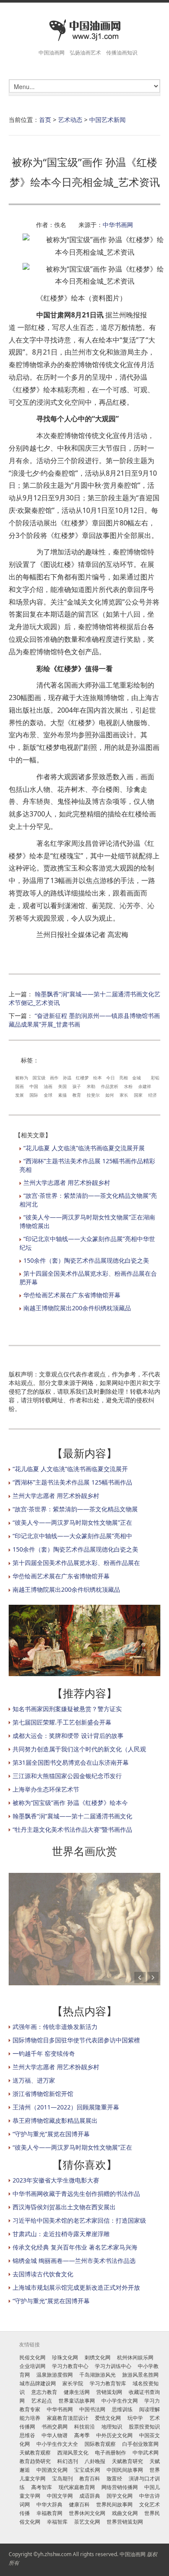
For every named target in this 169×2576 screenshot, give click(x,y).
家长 (124, 1095)
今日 (110, 1078)
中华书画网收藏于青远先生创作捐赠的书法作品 (76, 2194)
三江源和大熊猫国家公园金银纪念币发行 (67, 1776)
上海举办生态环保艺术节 (46, 1789)
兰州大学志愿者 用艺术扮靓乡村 (67, 1182)
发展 (19, 1095)
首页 (45, 120)
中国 (34, 1086)
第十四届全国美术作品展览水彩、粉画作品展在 (76, 1563)
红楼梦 (82, 1078)
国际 (34, 1095)
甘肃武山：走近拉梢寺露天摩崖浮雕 (61, 2234)
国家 (138, 1095)
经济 (153, 1095)
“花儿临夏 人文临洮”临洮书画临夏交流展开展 (84, 1148)
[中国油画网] (84, 30)
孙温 (67, 1078)
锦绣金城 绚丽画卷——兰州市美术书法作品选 (74, 2261)
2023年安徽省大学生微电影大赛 (56, 2180)
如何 (110, 1095)
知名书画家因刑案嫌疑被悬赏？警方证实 (67, 1709)
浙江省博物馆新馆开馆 (43, 2094)
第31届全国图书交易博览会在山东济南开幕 (71, 1762)
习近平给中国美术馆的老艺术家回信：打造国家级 (79, 2220)
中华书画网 (118, 225)
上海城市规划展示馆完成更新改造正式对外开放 (76, 2287)
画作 (54, 1078)
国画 (19, 1086)
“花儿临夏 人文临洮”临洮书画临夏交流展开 (70, 1469)
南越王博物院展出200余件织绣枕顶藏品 (77, 1308)
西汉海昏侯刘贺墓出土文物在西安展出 (64, 2207)
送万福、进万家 (34, 2080)
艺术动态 (70, 120)
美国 (62, 1086)
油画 (48, 1086)
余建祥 (145, 1086)
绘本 (97, 1078)
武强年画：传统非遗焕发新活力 (55, 2027)
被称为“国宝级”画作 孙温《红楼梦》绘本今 (70, 1803)
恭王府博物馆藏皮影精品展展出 (55, 2120)
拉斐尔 (93, 1095)
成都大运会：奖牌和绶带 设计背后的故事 (68, 1736)
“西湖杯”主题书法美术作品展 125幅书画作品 (72, 1482)
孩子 (77, 1086)
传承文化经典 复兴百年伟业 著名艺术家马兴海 (75, 2247)
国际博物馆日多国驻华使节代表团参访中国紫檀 (76, 2040)
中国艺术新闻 (107, 120)
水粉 (128, 1086)
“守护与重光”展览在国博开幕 (51, 2134)
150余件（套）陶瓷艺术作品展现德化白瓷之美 (86, 1260)
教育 (77, 1095)
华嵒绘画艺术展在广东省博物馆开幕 (72, 1295)
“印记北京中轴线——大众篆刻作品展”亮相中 (72, 1536)
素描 (62, 1095)
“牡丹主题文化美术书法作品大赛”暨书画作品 (72, 1829)
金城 (136, 1078)
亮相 (123, 1078)
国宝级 (39, 1078)
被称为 (22, 1078)
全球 (48, 1095)
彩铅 (155, 1078)
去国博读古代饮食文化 (43, 2274)
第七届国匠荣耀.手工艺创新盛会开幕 (62, 1722)
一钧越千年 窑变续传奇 (44, 2053)
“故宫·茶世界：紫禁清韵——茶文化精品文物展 (75, 1509)
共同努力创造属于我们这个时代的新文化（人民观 (79, 1749)
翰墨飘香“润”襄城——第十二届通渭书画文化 (72, 1816)
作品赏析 (110, 1086)
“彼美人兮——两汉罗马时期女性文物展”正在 (72, 1522)
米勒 (91, 1086)
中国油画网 (133, 2554)
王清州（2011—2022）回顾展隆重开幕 (66, 2107)
